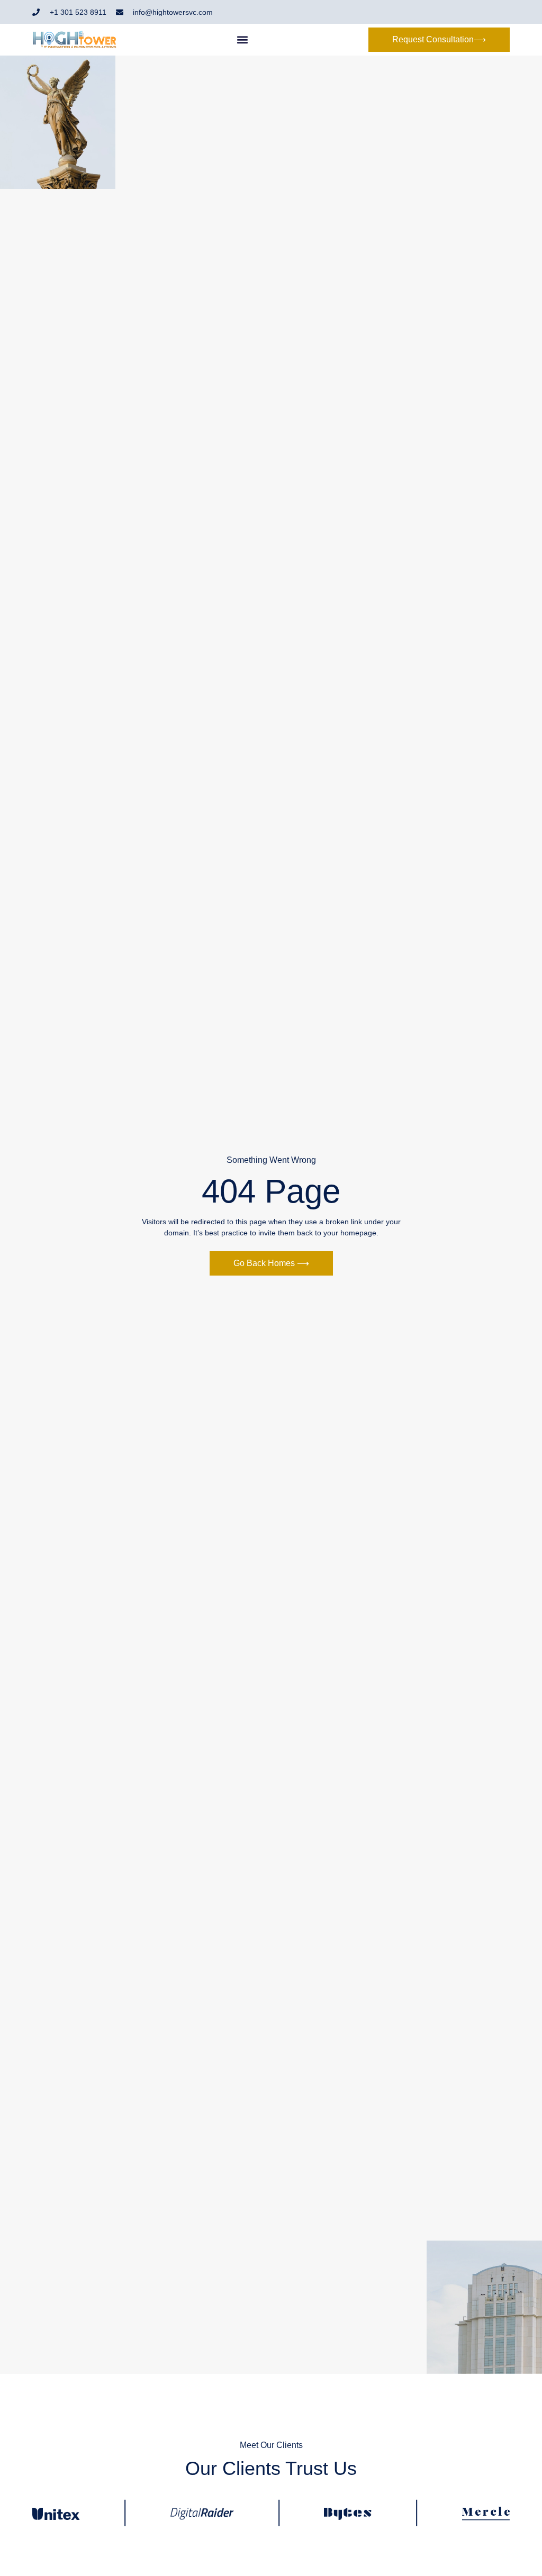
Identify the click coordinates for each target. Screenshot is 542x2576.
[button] (243, 40)
